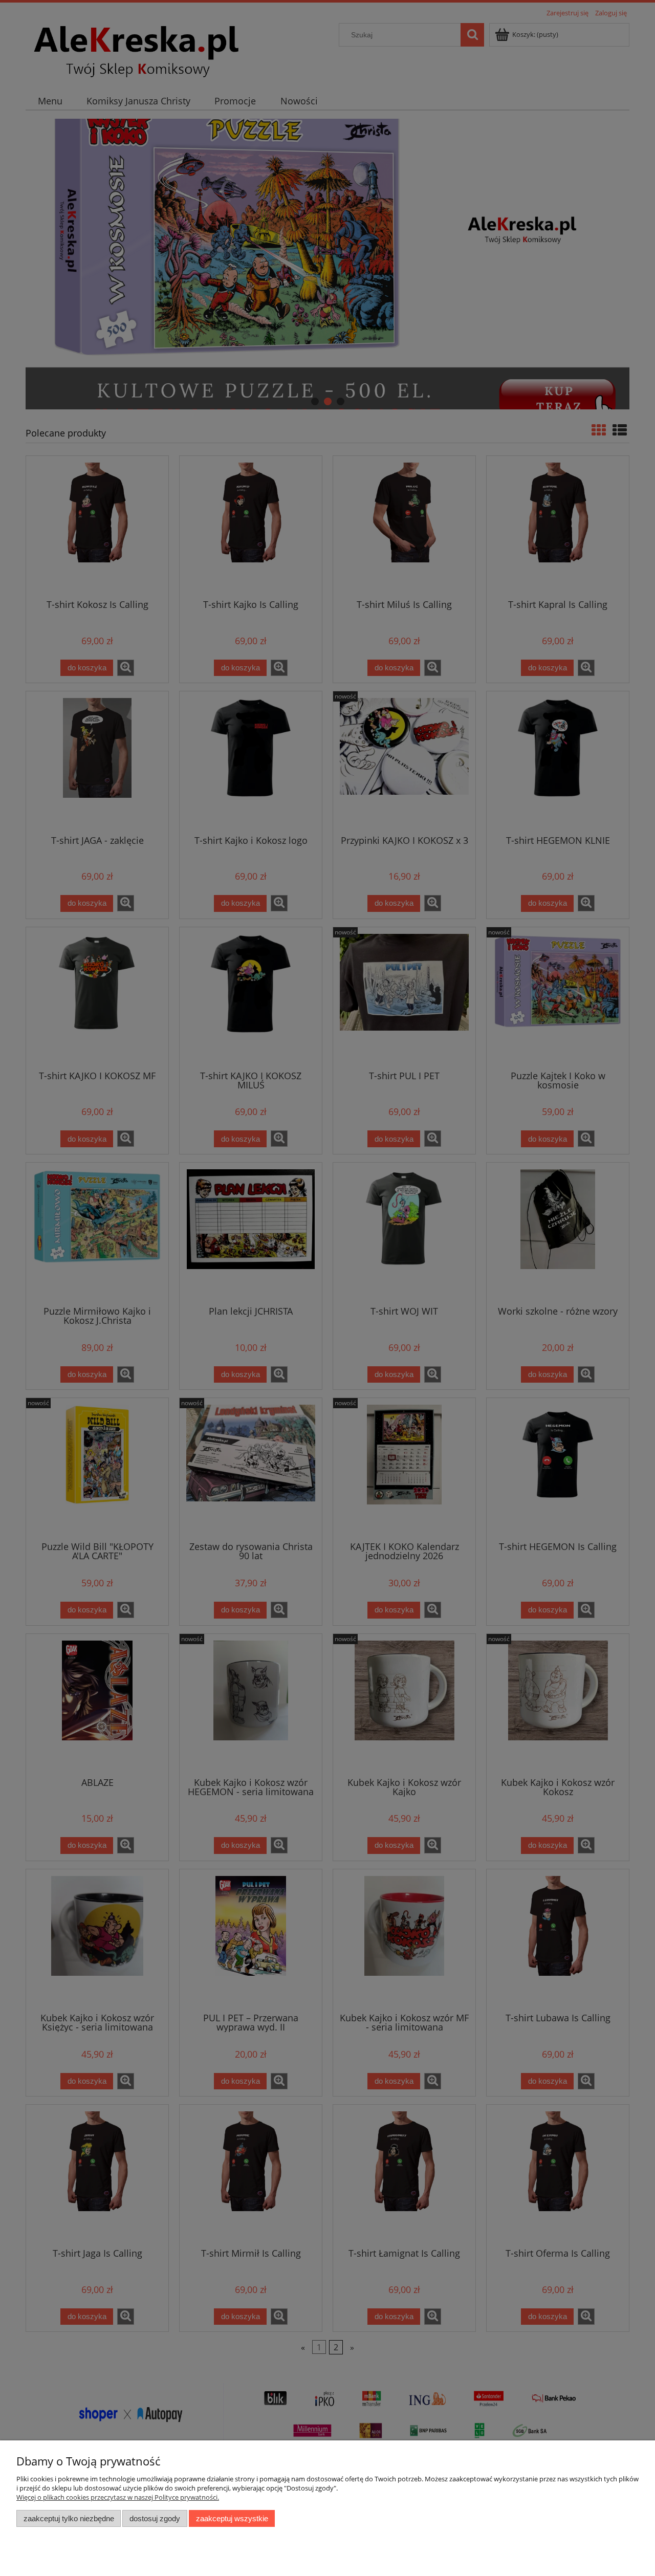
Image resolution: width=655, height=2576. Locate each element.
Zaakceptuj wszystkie (232, 2518)
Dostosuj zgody (155, 2518)
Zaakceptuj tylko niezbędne (69, 2518)
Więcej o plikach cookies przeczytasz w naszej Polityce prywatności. (118, 2497)
